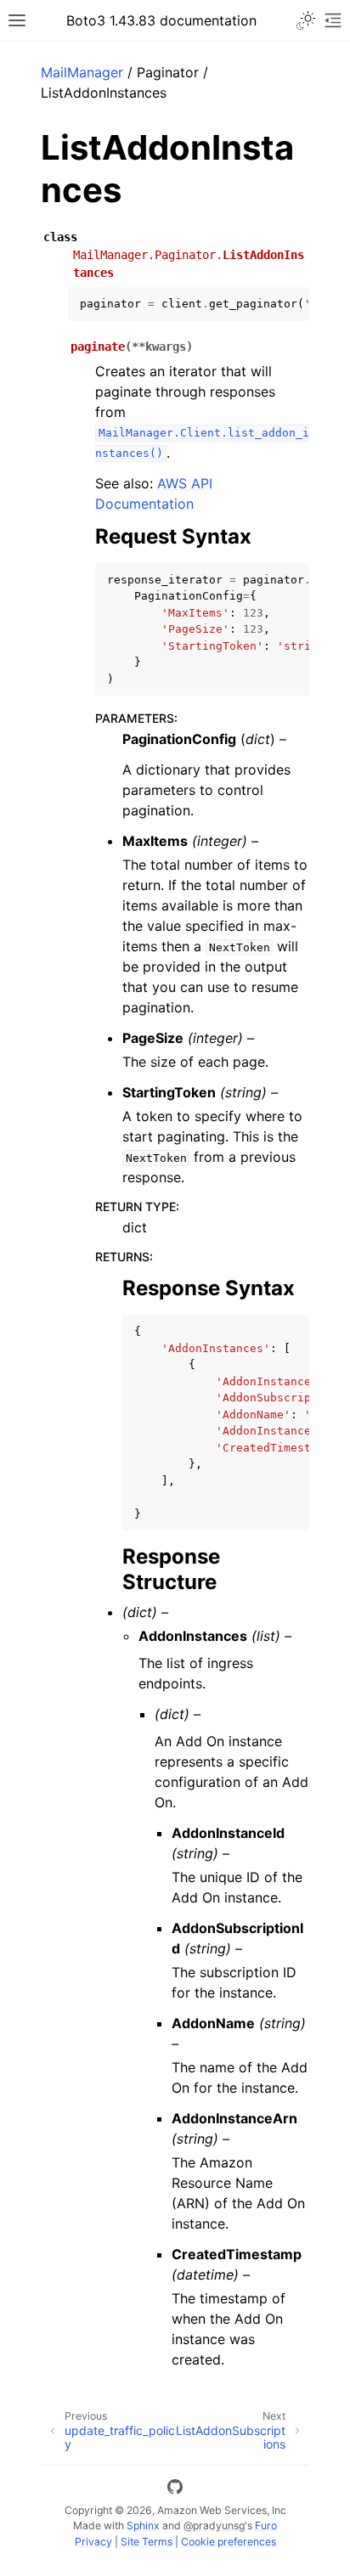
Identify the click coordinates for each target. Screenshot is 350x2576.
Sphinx (143, 2525)
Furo (266, 2525)
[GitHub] (175, 2489)
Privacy (93, 2542)
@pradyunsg (214, 2525)
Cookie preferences (229, 2542)
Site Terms (147, 2542)
